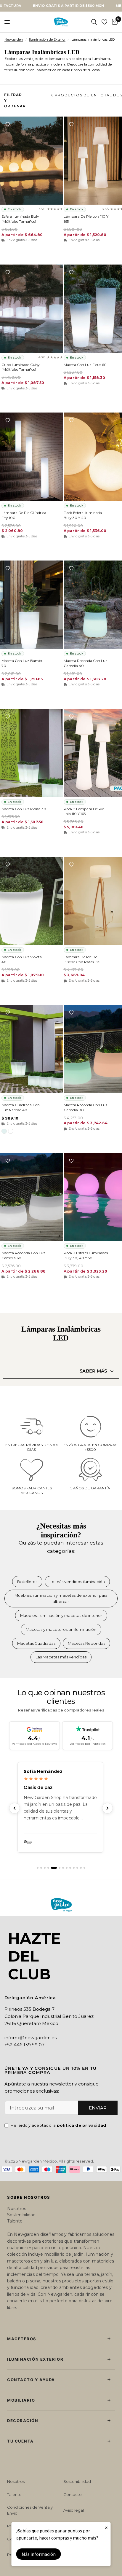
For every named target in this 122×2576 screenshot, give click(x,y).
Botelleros (27, 1582)
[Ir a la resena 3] (45, 1868)
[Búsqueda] (94, 22)
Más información (39, 2554)
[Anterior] (15, 1808)
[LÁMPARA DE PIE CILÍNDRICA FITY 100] (32, 457)
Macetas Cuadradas (36, 1643)
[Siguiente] (107, 1808)
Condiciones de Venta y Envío (30, 2510)
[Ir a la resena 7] (63, 1868)
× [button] (106, 2528)
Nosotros (17, 2209)
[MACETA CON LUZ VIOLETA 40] (32, 901)
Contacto (73, 2494)
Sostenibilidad (21, 2215)
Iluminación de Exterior (47, 39)
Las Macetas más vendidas (61, 1657)
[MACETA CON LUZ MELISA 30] (32, 753)
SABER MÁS (93, 1371)
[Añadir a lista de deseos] (8, 124)
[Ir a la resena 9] (70, 1868)
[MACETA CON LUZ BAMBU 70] (32, 605)
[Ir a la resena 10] (74, 1868)
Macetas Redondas (86, 1643)
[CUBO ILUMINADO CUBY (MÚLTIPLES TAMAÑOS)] (32, 309)
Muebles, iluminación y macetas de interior (61, 1615)
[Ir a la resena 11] (77, 1868)
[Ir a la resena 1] (38, 1868)
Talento (15, 2221)
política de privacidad (82, 2125)
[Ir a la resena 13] (84, 1868)
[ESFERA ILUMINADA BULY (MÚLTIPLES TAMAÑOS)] (32, 161)
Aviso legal (74, 2510)
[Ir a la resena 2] (41, 1868)
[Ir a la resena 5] (52, 1868)
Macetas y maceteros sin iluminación (61, 1629)
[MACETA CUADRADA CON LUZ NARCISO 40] (32, 1049)
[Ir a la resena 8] (67, 1868)
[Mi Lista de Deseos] (104, 22)
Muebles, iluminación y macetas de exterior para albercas (61, 1598)
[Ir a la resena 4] (48, 1868)
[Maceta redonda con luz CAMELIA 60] (32, 1197)
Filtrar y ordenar (15, 100)
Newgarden (14, 39)
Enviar (98, 2108)
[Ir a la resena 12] (81, 1868)
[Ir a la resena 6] (57, 1868)
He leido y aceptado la (58, 2125)
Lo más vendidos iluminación (77, 1582)
